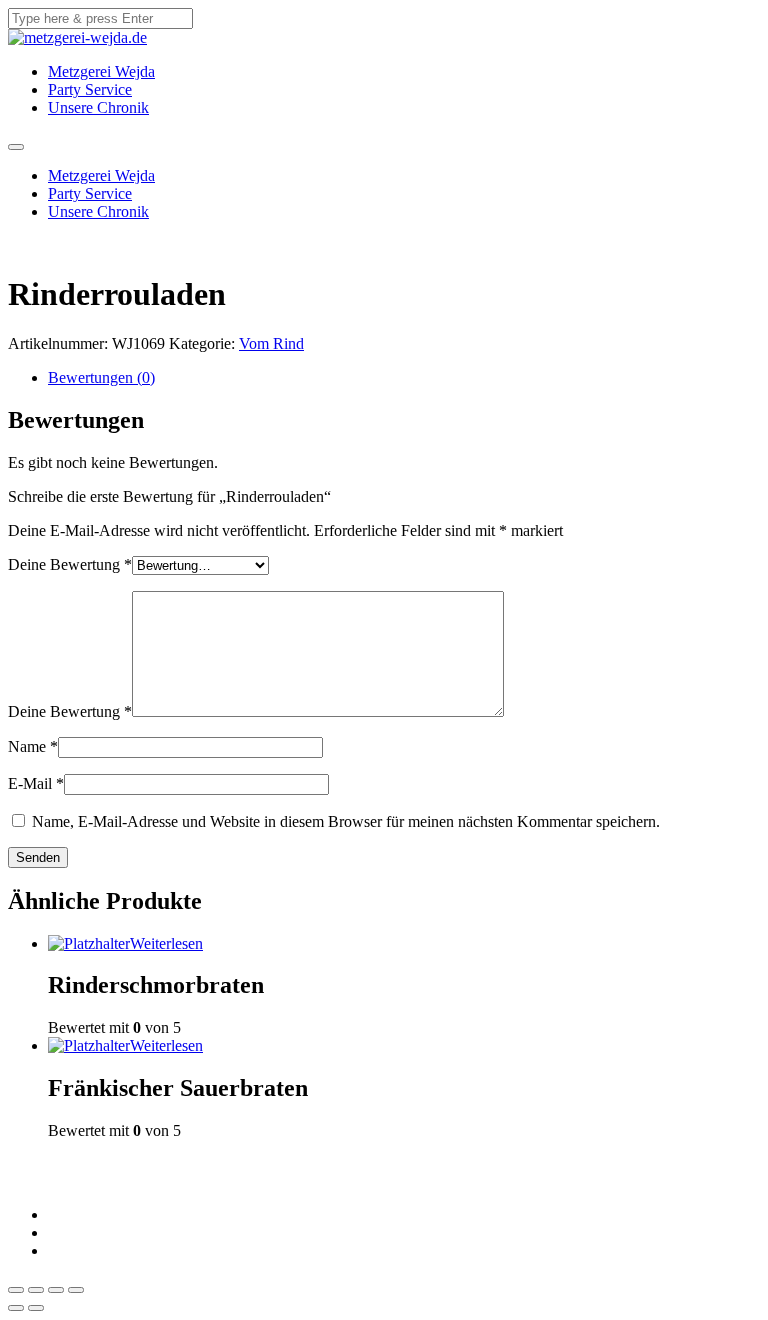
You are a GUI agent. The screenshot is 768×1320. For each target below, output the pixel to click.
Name (33, 746)
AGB (65, 1232)
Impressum (82, 1214)
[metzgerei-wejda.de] (77, 37)
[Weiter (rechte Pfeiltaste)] (36, 1308)
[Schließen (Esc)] (16, 1290)
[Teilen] (36, 1290)
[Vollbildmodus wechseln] (56, 1290)
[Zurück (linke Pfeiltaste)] (16, 1308)
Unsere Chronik (98, 107)
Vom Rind (271, 343)
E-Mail (36, 783)
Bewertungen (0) (101, 377)
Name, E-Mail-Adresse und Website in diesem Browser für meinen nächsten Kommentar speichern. (346, 821)
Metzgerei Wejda (101, 71)
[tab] (404, 378)
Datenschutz (87, 1250)
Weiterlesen (166, 943)
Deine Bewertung (70, 564)
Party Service (90, 89)
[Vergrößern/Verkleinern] (76, 1290)
